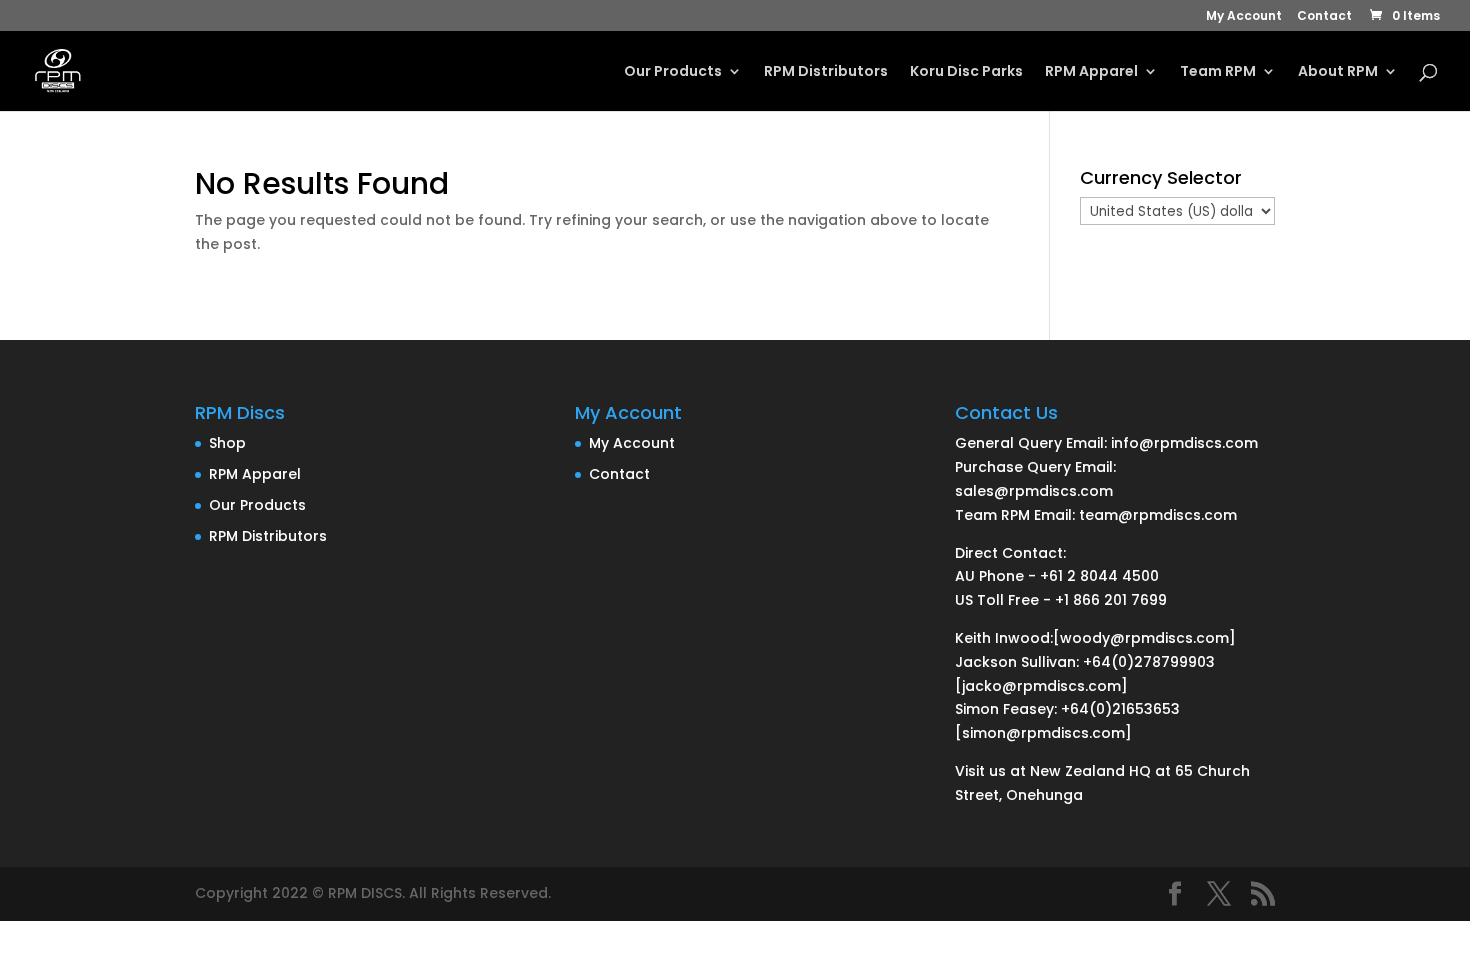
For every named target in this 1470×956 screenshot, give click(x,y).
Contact (1324, 17)
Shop (227, 443)
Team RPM (1218, 72)
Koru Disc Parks (966, 72)
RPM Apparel (1091, 72)
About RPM (1338, 72)
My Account (1244, 17)
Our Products (673, 72)
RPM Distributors (826, 72)
